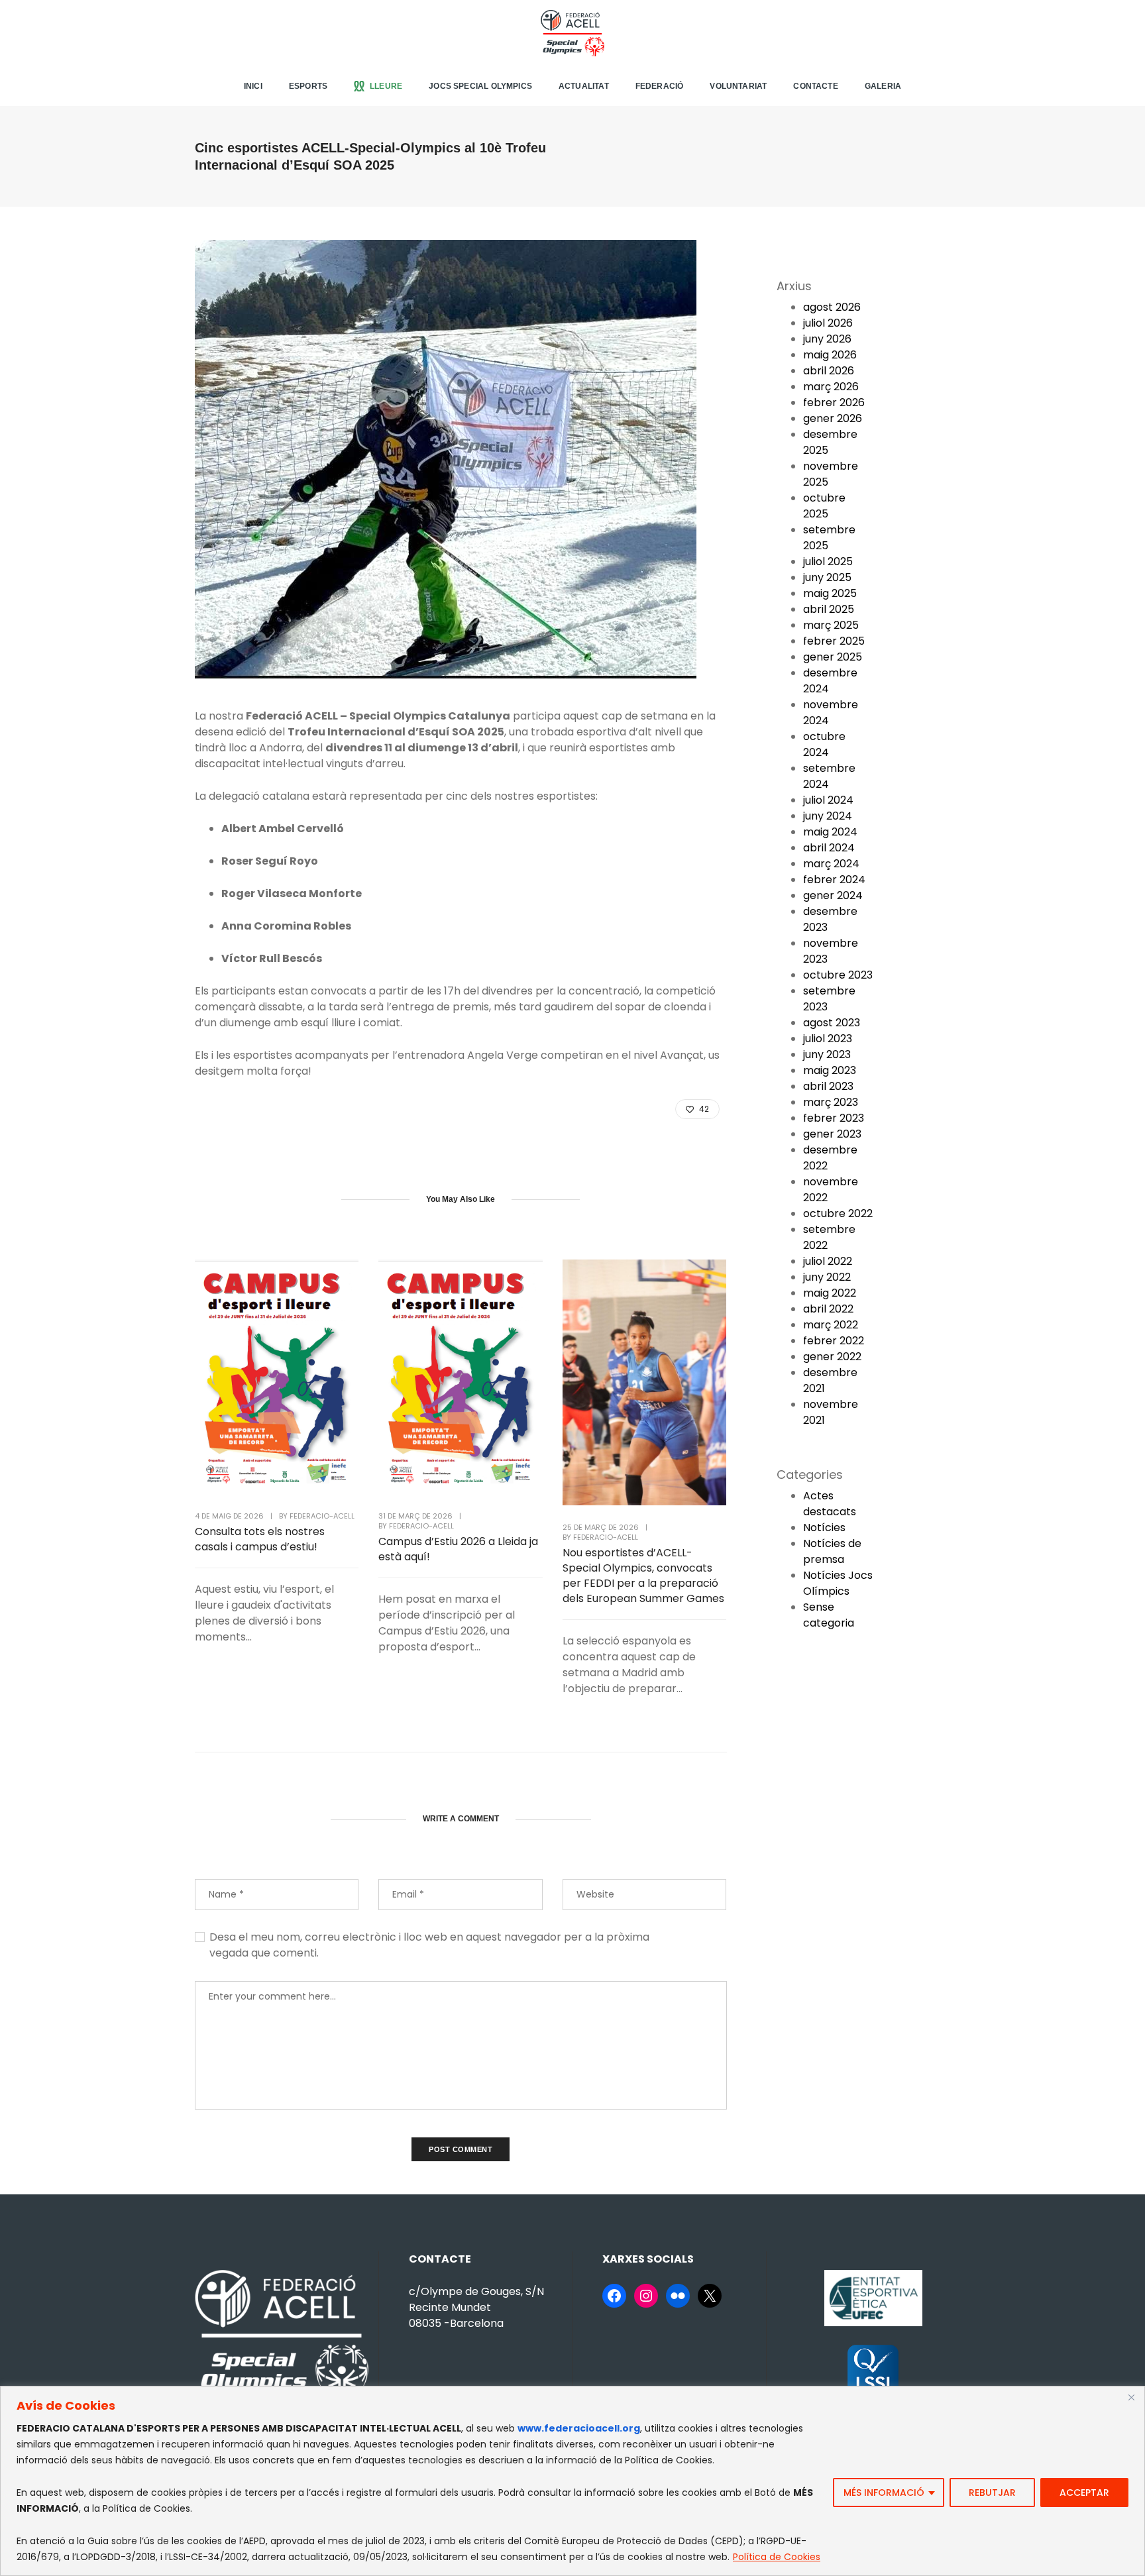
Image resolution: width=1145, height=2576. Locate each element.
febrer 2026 (834, 402)
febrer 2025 (834, 641)
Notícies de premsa (832, 1551)
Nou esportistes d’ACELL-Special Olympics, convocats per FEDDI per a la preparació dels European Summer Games (643, 1576)
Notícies (824, 1528)
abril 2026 (829, 371)
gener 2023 (832, 1134)
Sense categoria (829, 1615)
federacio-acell (322, 1516)
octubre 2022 (838, 1213)
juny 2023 (827, 1054)
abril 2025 (829, 609)
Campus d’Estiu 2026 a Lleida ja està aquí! (458, 1549)
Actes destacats (830, 1504)
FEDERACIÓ (660, 86)
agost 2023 (832, 1023)
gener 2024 (833, 895)
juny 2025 (827, 577)
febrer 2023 (834, 1118)
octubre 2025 (824, 506)
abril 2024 (829, 848)
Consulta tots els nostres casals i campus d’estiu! (260, 1539)
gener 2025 (833, 657)
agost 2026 (832, 307)
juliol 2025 (828, 562)
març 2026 (831, 387)
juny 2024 (828, 816)
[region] (572, 2481)
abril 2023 (828, 1086)
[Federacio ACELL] (572, 32)
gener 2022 (832, 1357)
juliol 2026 (828, 323)
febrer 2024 (834, 880)
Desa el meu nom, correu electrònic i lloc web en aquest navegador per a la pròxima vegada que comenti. (429, 1945)
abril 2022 (828, 1309)
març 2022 (831, 1325)
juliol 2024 (828, 800)
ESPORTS (308, 86)
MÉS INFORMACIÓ (884, 2493)
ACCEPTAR (1084, 2493)
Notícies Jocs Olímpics (838, 1583)
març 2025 (831, 625)
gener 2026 (833, 418)
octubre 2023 (838, 975)
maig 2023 (830, 1070)
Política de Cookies (777, 2557)
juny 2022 (827, 1277)
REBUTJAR (992, 2493)
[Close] (1131, 2397)
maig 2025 (830, 593)
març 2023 (831, 1102)
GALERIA (883, 86)
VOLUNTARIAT (738, 86)
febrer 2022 (834, 1341)
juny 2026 (827, 339)
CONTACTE (815, 86)
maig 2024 (830, 832)
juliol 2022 (828, 1261)
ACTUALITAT (584, 86)
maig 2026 (830, 355)
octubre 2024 (824, 744)
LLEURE (386, 86)
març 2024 (831, 864)
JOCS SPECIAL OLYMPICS (480, 86)
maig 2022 (830, 1293)
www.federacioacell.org (579, 2428)
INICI (253, 86)
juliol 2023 (828, 1039)
